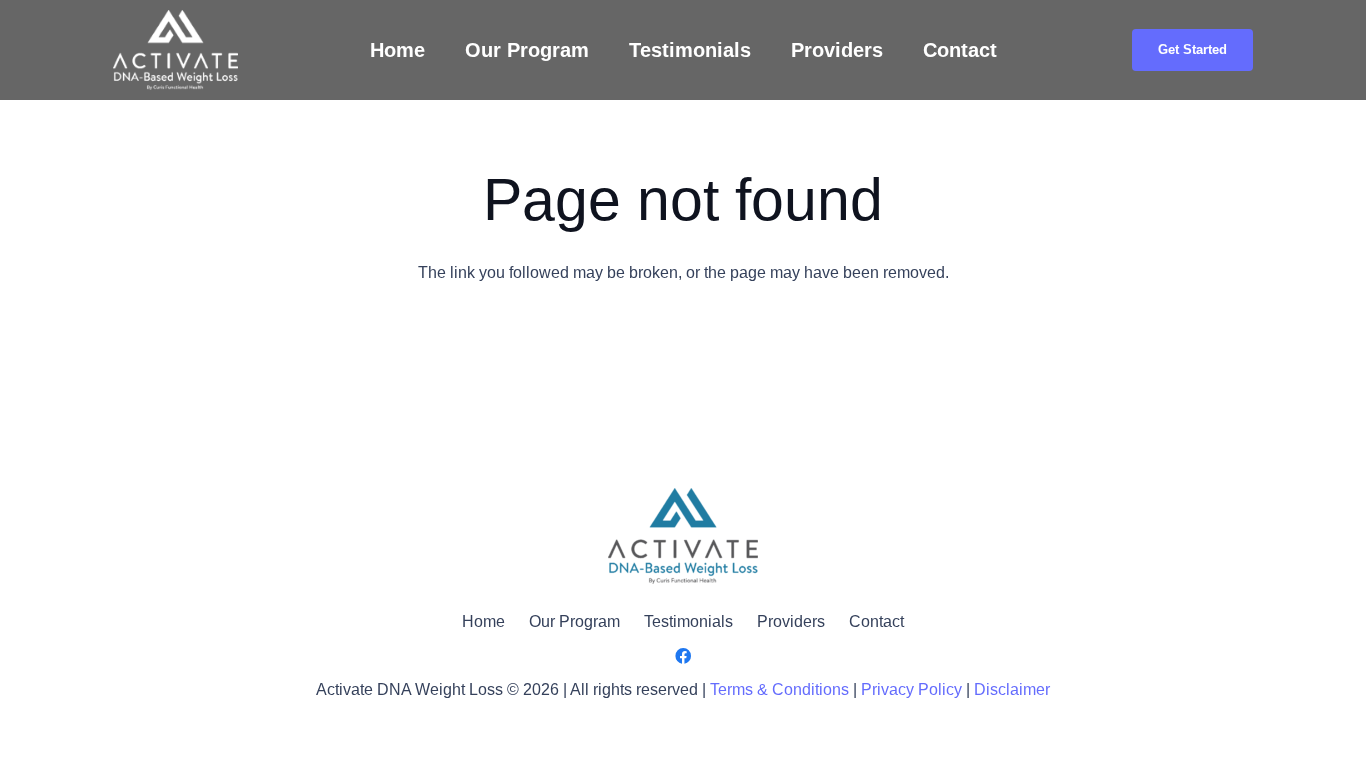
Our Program (574, 621)
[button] (1009, 50)
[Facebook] (683, 656)
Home (483, 621)
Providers (791, 621)
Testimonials (688, 621)
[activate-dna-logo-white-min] (175, 50)
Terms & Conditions (779, 689)
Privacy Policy (911, 689)
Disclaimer (1012, 689)
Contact (876, 621)
